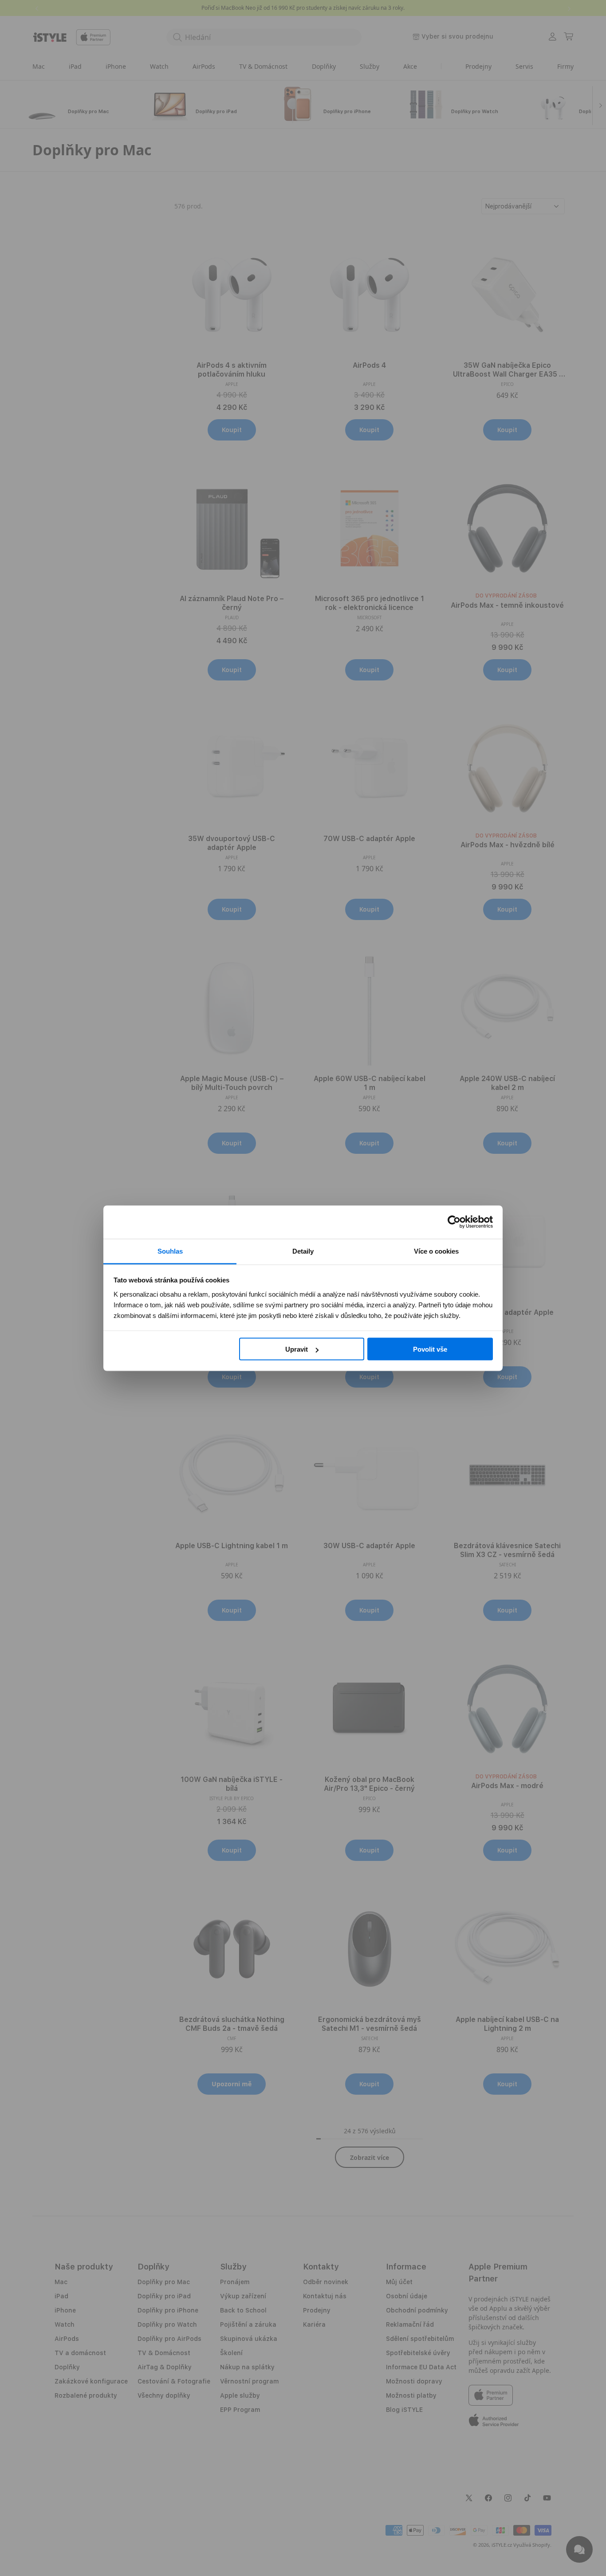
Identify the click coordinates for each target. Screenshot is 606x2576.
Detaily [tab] (303, 1251)
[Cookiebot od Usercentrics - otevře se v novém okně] (454, 1222)
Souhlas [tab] (170, 1251)
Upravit (297, 1349)
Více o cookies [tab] (436, 1251)
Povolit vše (430, 1349)
